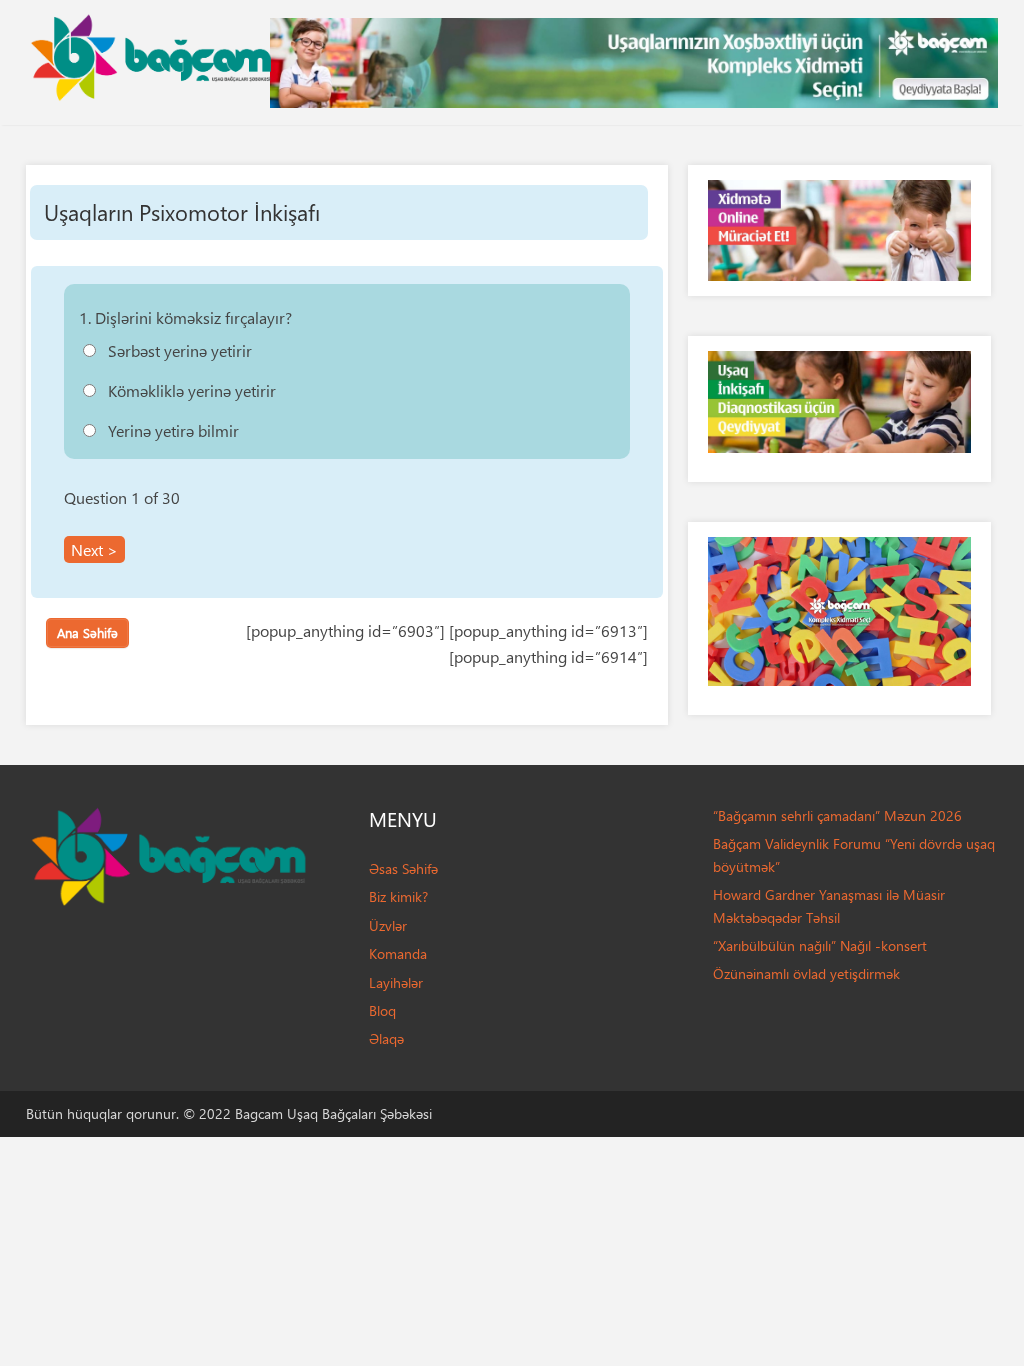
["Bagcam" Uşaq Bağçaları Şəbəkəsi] (151, 52)
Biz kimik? (398, 896)
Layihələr (396, 982)
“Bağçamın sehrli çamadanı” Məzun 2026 (837, 815)
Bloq (382, 1010)
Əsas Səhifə (403, 868)
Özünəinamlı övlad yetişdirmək (806, 973)
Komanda (398, 953)
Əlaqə (386, 1038)
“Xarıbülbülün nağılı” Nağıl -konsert (820, 945)
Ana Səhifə (87, 632)
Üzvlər (388, 925)
